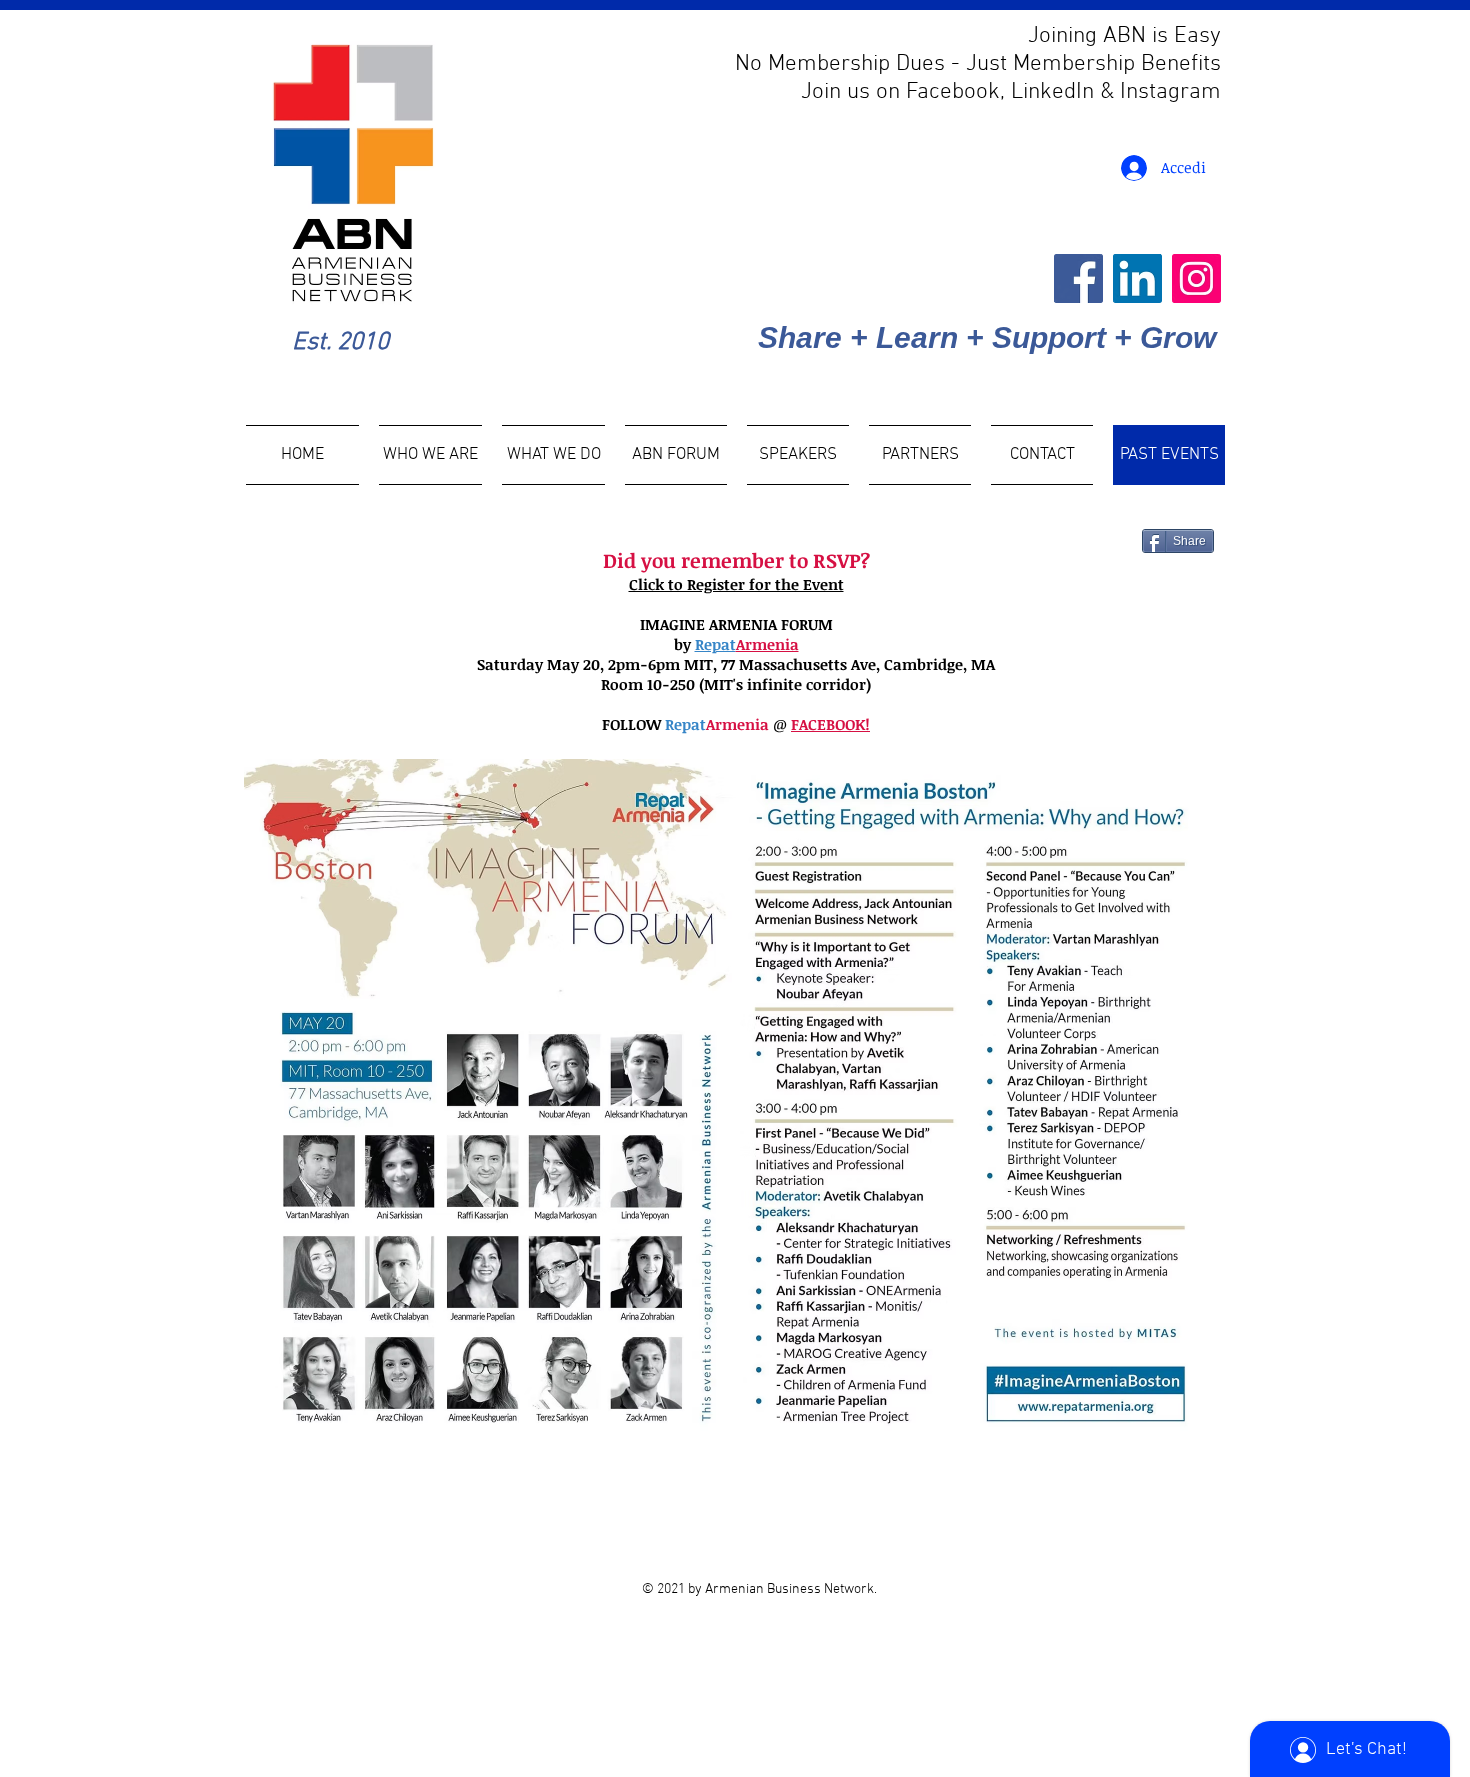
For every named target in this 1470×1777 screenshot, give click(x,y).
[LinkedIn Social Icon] (1137, 278)
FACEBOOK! (830, 724)
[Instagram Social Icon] (1196, 278)
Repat (715, 644)
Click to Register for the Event (736, 584)
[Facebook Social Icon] (1078, 278)
